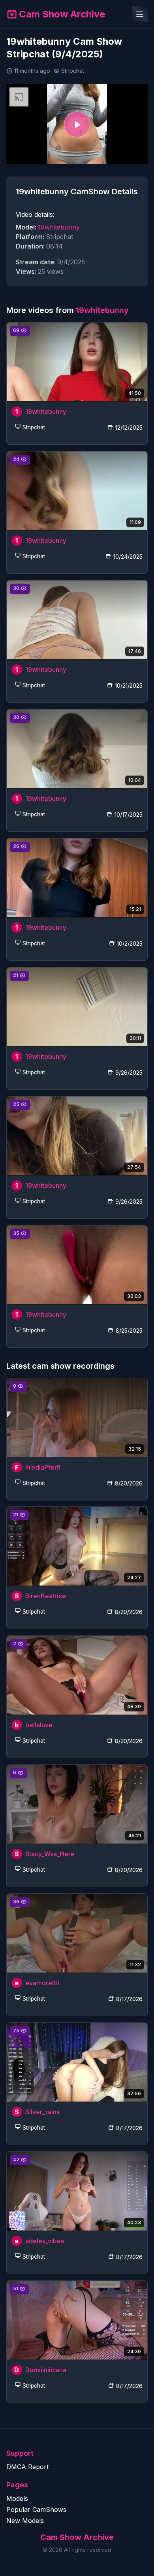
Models (17, 2498)
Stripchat (34, 428)
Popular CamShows (36, 2510)
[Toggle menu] (140, 14)
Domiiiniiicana (46, 2370)
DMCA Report (27, 2467)
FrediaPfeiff (43, 1467)
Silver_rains (42, 2112)
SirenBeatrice (46, 1596)
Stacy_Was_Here (50, 1854)
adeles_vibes (45, 2241)
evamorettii (42, 1983)
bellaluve (39, 1725)
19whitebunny (59, 227)
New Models (25, 2521)
